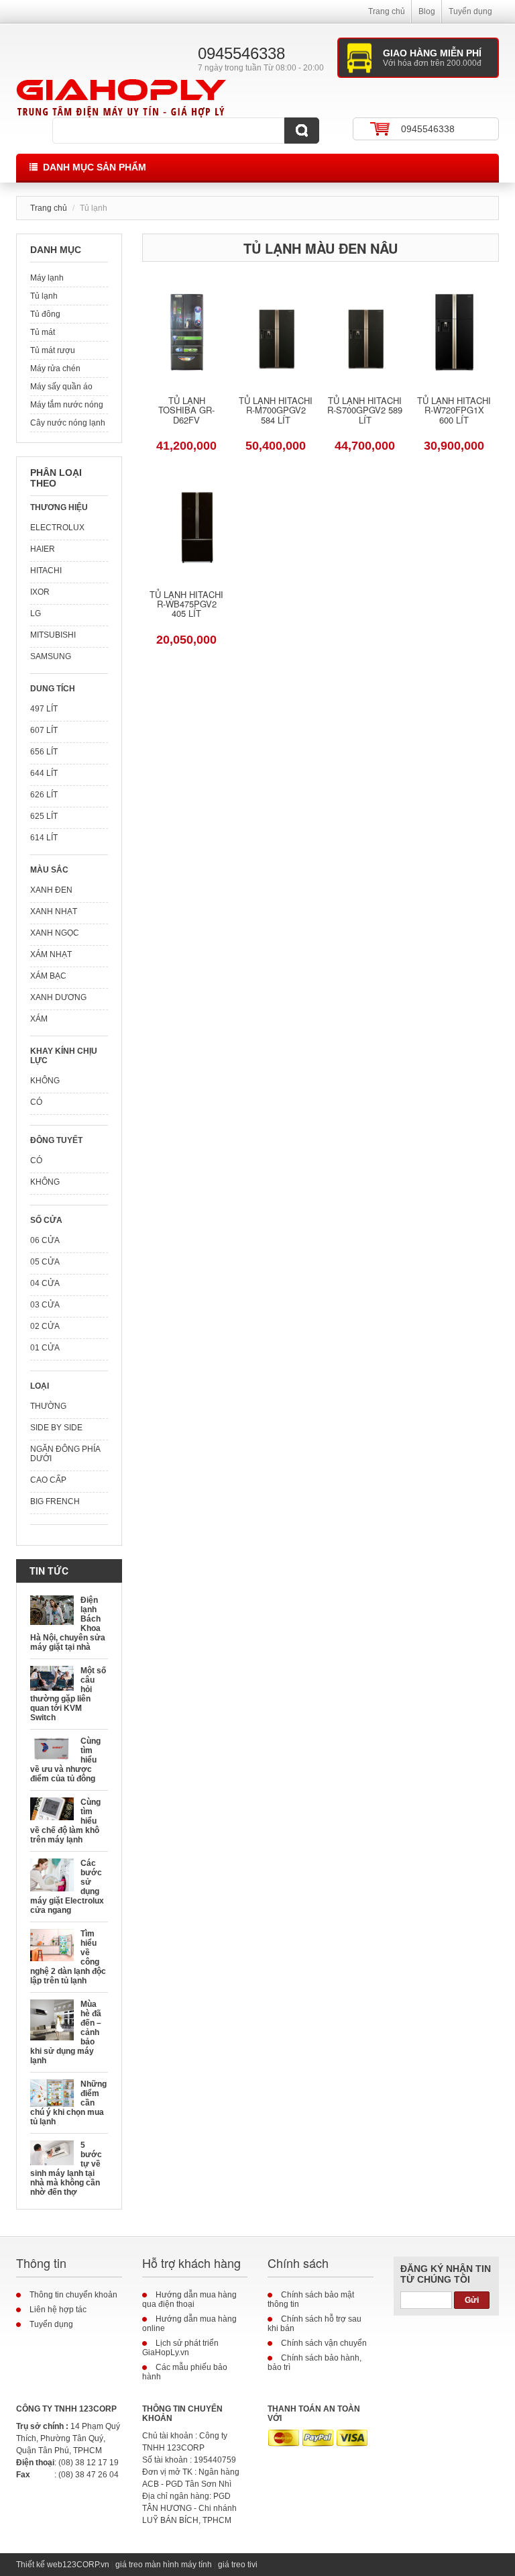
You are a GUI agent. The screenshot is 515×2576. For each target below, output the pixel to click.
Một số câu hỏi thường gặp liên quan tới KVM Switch (68, 1694)
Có (36, 1102)
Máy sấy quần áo (61, 387)
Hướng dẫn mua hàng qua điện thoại (189, 2299)
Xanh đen (51, 890)
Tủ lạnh (44, 296)
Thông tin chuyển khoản (73, 2295)
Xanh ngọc (55, 933)
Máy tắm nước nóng (67, 405)
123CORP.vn (86, 2565)
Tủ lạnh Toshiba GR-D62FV (186, 411)
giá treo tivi (238, 2565)
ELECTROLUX (57, 528)
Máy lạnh (47, 278)
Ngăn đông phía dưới (65, 1454)
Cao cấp (48, 1480)
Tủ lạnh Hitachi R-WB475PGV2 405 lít (186, 605)
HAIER (43, 549)
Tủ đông (45, 314)
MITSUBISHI (53, 635)
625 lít (44, 816)
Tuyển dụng (470, 11)
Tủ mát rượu (53, 350)
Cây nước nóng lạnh (68, 423)
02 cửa (45, 1326)
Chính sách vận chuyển (324, 2343)
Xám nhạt (51, 954)
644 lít (44, 773)
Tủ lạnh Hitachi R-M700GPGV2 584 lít (276, 411)
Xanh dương (58, 997)
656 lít (44, 752)
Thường (48, 1406)
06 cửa (45, 1240)
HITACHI (46, 571)
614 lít (44, 838)
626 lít (44, 795)
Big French (55, 1501)
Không (45, 1081)
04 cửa (45, 1283)
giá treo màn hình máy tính (164, 2565)
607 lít (44, 730)
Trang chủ (387, 11)
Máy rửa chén (55, 368)
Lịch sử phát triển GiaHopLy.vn (180, 2348)
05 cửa (45, 1262)
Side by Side (56, 1428)
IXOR (40, 592)
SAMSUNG (51, 656)
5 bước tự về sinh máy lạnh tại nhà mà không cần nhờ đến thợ (66, 2169)
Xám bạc (48, 976)
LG (36, 613)
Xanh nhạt (54, 911)
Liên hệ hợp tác (58, 2310)
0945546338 (428, 129)
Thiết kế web (39, 2565)
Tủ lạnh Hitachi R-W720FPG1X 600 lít (454, 411)
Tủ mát (43, 332)
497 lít (44, 709)
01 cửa (45, 1348)
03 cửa (45, 1305)
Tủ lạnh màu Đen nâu (321, 248)
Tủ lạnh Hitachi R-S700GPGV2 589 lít (365, 411)
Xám (39, 1019)
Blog (427, 11)
